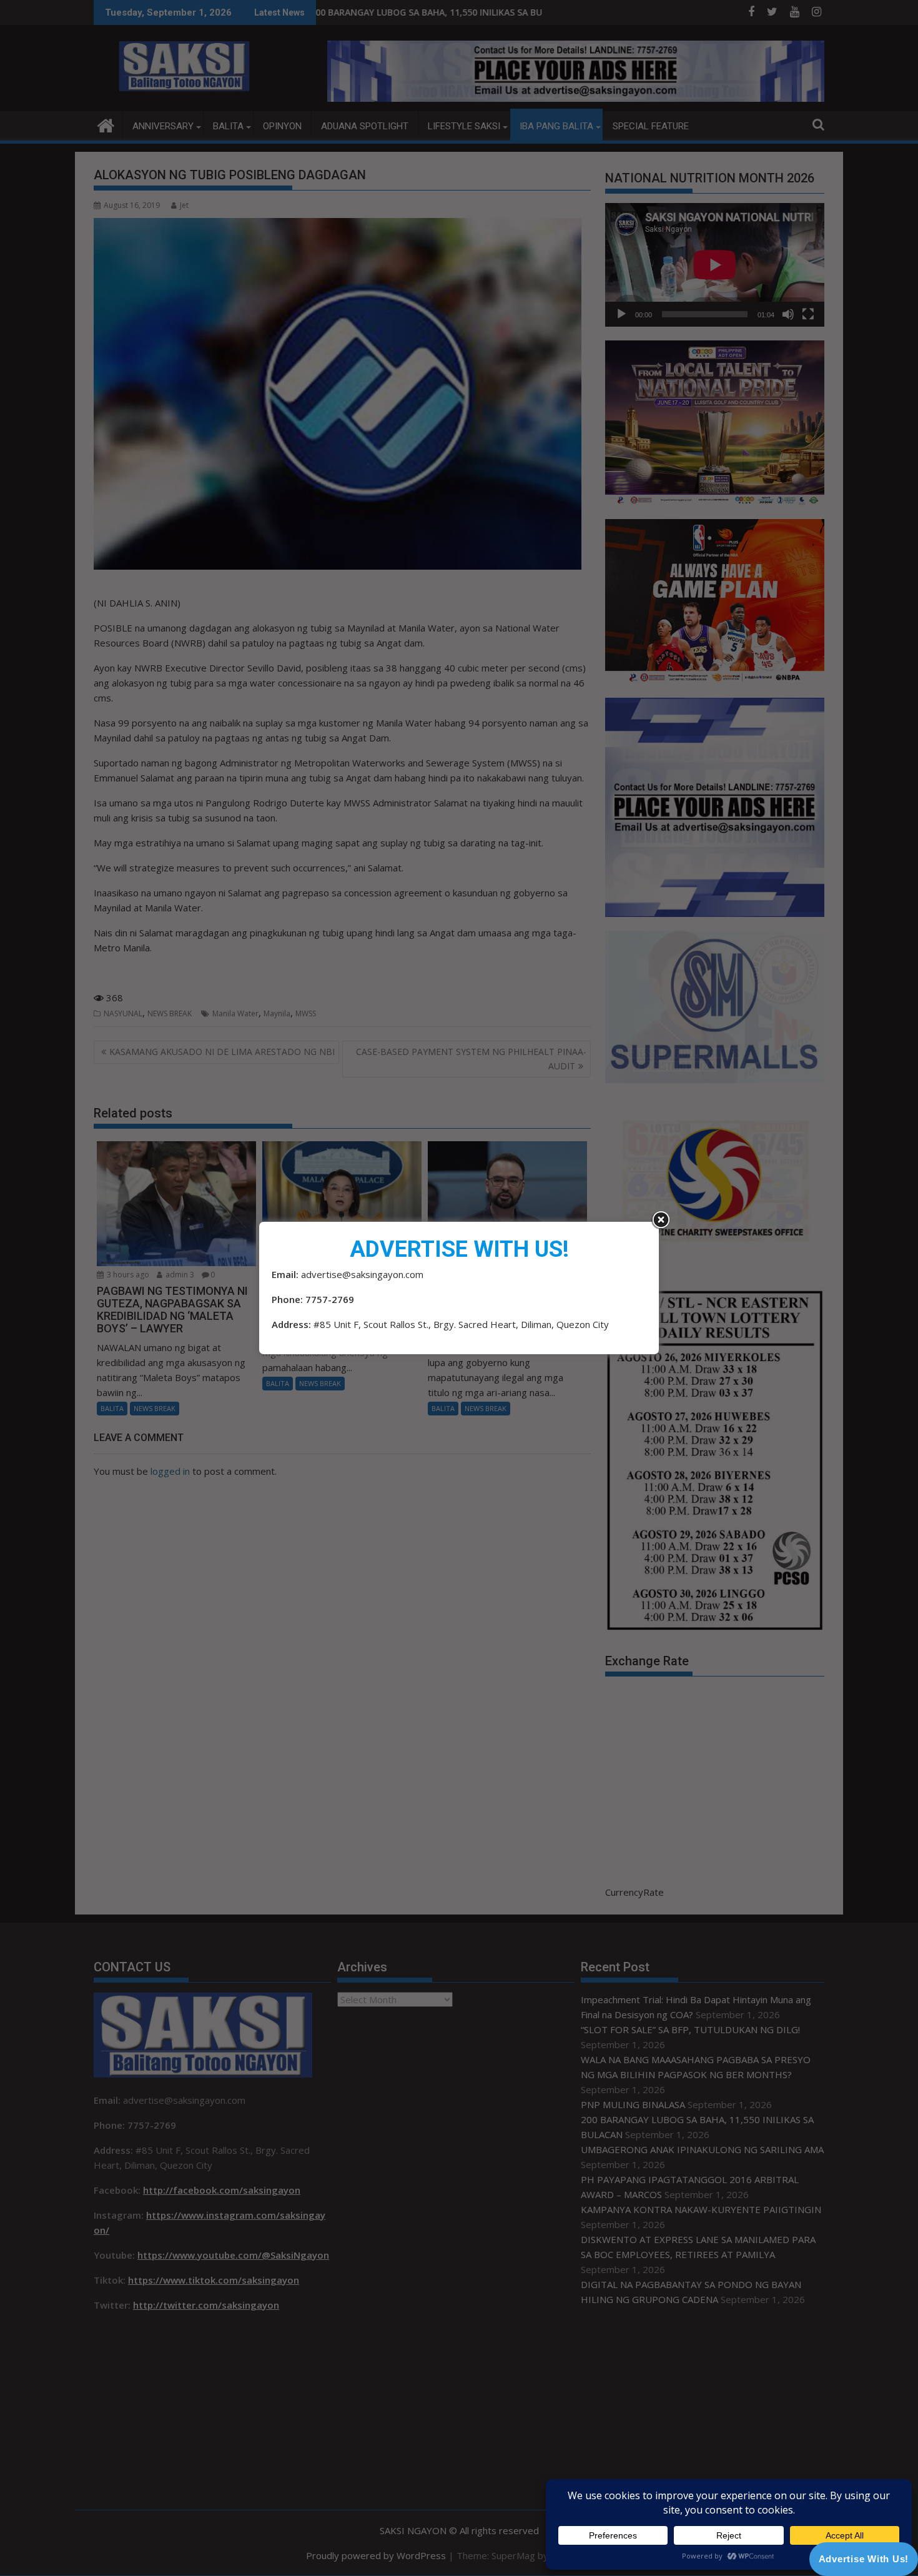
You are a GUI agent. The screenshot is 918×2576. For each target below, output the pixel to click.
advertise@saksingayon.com (362, 1274)
